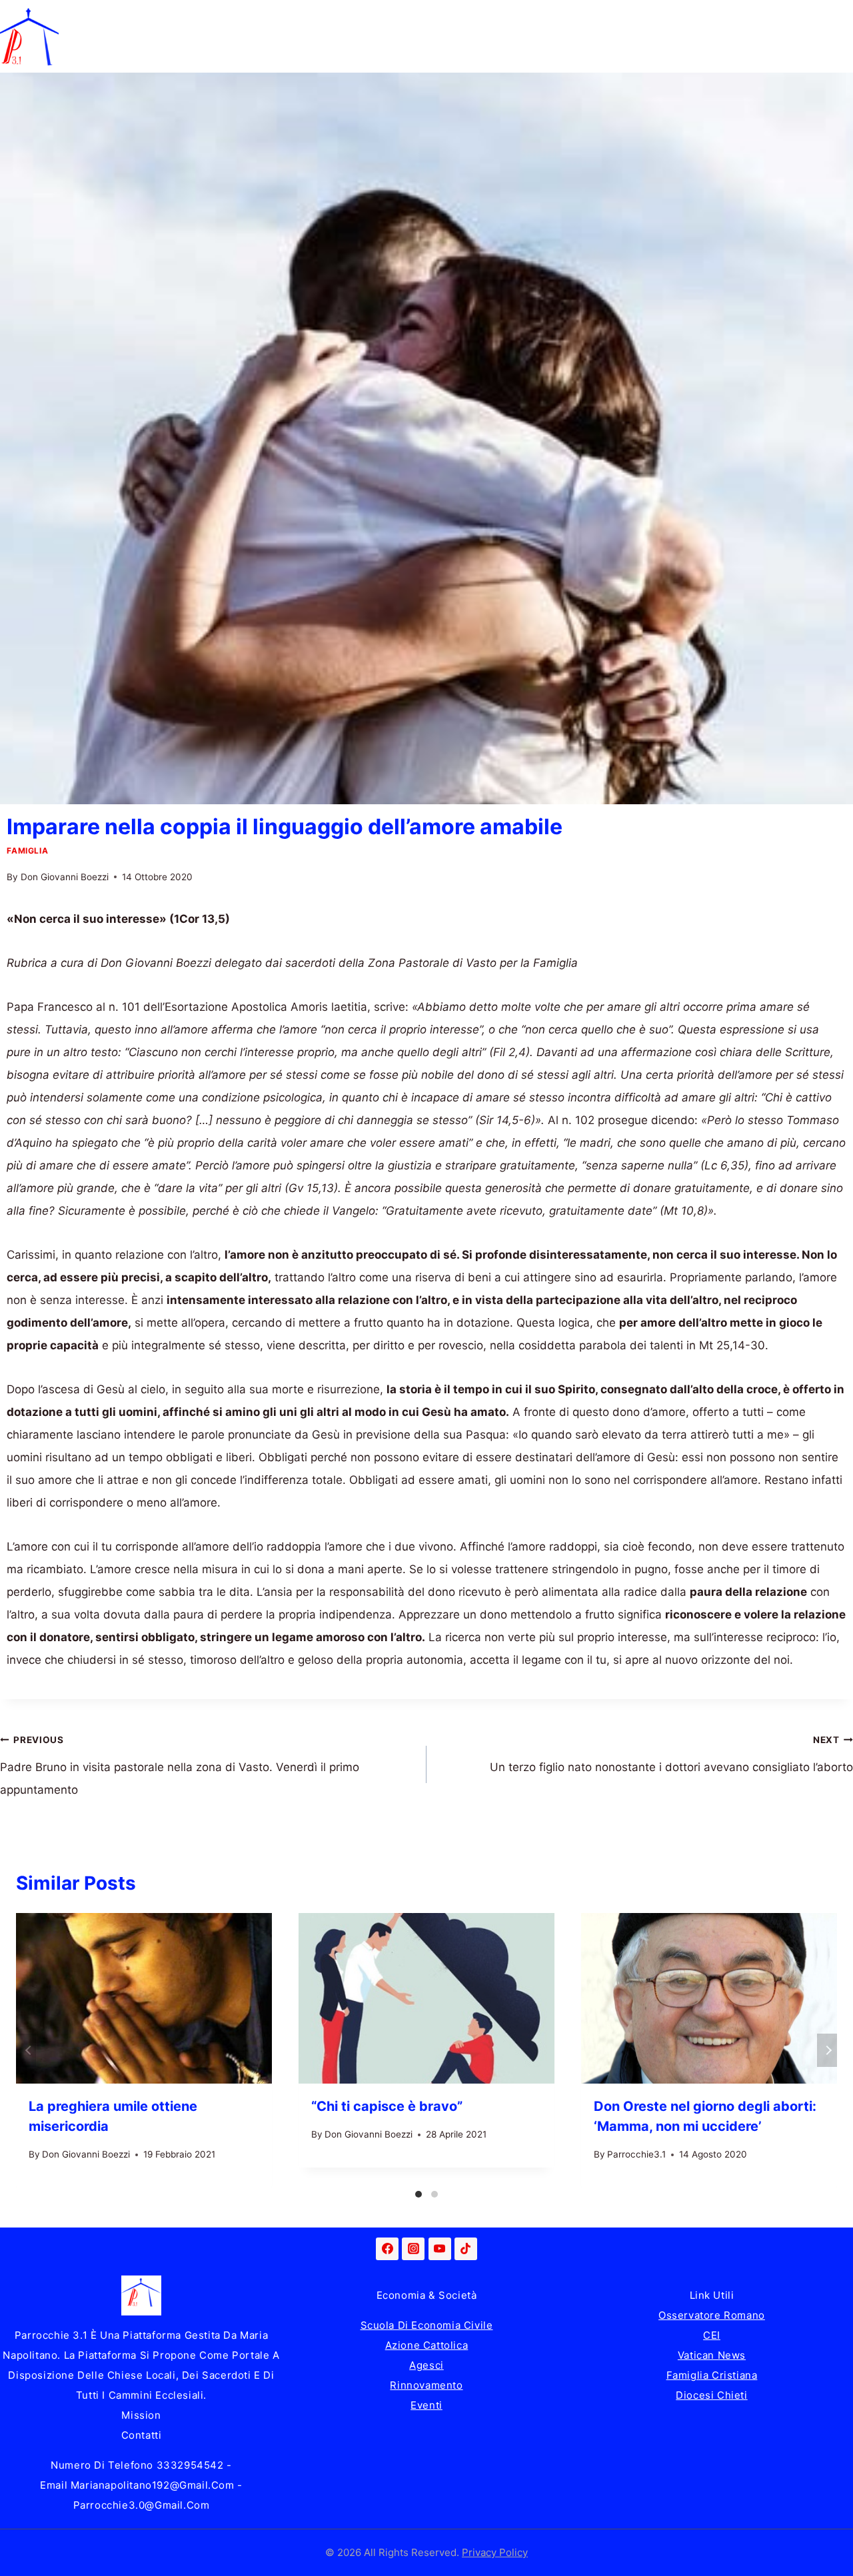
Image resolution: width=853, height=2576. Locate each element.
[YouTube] (440, 2249)
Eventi (426, 2405)
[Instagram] (413, 2249)
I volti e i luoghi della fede (649, 18)
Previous (26, 2050)
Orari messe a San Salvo (138, 55)
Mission (141, 2415)
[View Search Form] (840, 37)
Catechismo (514, 18)
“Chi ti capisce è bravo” (387, 2106)
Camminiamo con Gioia (385, 18)
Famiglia (162, 18)
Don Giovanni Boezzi (65, 877)
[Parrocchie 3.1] (29, 37)
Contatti (142, 2435)
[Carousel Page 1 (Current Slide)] (419, 2194)
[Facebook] (387, 2249)
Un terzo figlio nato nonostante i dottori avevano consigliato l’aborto (671, 1754)
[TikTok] (466, 2249)
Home (88, 18)
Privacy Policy (495, 2552)
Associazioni (786, 18)
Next (827, 2050)
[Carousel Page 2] (434, 2194)
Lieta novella (253, 18)
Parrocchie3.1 (636, 2154)
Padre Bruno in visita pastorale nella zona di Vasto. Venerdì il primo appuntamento (180, 1766)
